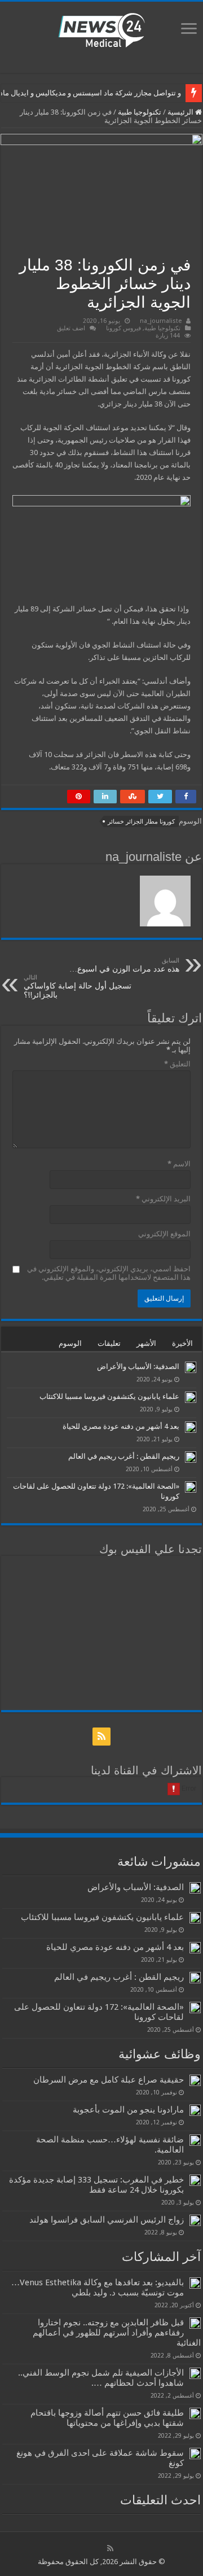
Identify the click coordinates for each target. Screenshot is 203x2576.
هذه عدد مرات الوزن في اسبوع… (124, 965)
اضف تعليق (71, 328)
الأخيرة (182, 1343)
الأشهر (146, 1343)
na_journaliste (161, 321)
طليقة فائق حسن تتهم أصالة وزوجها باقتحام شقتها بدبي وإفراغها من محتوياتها (107, 2418)
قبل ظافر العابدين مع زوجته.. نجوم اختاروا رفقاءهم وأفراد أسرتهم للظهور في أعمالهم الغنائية (117, 2333)
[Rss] (101, 1737)
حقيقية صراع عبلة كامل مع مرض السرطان (109, 2080)
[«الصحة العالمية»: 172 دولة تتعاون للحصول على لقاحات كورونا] (191, 1487)
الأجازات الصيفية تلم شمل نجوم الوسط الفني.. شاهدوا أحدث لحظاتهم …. (101, 2378)
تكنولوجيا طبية (140, 112)
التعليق (177, 1064)
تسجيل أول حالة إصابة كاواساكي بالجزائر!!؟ (78, 987)
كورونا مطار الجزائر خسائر (141, 822)
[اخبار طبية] (101, 29)
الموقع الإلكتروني (164, 1234)
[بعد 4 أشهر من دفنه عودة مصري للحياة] (191, 1427)
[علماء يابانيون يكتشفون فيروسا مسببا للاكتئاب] (191, 1397)
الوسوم (70, 1343)
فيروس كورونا (123, 328)
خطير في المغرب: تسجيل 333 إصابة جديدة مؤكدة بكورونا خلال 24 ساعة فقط (96, 2185)
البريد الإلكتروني (163, 1199)
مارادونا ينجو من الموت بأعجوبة (128, 2110)
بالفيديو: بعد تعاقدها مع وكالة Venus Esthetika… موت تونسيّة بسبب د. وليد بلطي (98, 2288)
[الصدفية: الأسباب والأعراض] (191, 1367)
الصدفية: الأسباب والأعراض (138, 1366)
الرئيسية (181, 112)
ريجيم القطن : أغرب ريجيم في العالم (124, 1456)
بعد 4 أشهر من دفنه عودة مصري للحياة (121, 1426)
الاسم (179, 1164)
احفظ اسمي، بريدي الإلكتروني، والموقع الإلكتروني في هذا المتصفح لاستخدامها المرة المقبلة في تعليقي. (109, 1273)
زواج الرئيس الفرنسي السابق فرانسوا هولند (107, 2220)
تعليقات (109, 1343)
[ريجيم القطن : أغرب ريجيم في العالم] (191, 1457)
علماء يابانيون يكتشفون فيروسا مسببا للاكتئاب (109, 1396)
